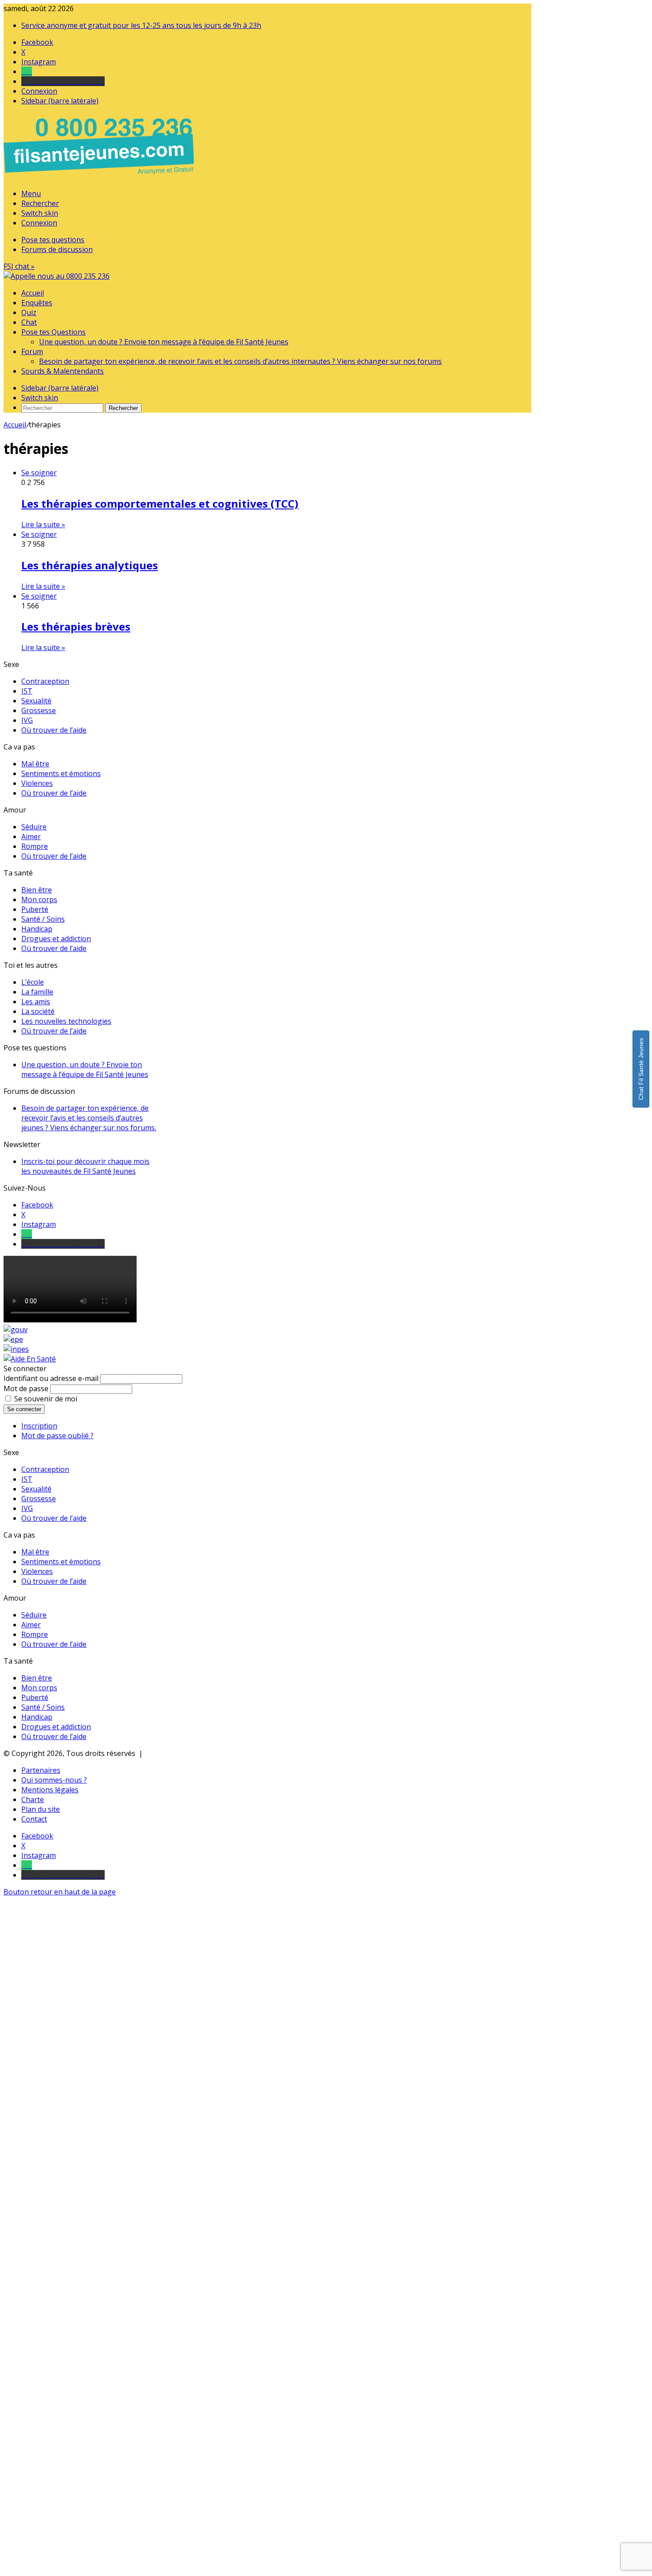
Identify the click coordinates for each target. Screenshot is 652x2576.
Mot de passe (26, 1389)
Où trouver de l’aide (54, 730)
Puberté (35, 909)
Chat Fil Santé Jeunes (641, 1069)
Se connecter (24, 1409)
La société (38, 1011)
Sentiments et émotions (61, 773)
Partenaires (41, 1770)
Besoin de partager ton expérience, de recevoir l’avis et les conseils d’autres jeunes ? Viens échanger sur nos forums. (89, 1118)
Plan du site (41, 1809)
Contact (34, 1819)
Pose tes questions (53, 240)
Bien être (37, 890)
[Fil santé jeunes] (57, 276)
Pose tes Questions (53, 332)
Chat (29, 322)
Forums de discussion (57, 249)
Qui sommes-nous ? (54, 1780)
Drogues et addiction (56, 939)
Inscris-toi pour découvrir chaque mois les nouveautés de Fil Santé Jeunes (85, 1166)
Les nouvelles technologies (66, 1021)
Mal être (35, 764)
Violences (37, 783)
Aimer (31, 836)
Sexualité (36, 701)
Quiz (29, 312)
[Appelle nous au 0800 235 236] (100, 177)
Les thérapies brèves (76, 626)
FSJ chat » (19, 266)
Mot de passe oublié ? (57, 1436)
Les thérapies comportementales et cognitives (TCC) (160, 503)
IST (27, 691)
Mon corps (39, 899)
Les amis (36, 1002)
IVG (27, 720)
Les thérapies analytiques (90, 565)
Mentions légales (50, 1790)
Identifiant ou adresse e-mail (51, 1378)
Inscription (39, 1426)
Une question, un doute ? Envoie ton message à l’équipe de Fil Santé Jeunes (164, 342)
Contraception (45, 681)
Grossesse (39, 710)
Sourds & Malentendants (63, 371)
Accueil (33, 293)
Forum (32, 351)
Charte (33, 1799)
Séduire (34, 827)
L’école (33, 982)
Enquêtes (37, 303)
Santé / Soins (43, 919)
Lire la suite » (43, 525)
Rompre (35, 846)
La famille (37, 992)
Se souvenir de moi (46, 1399)
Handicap (37, 929)
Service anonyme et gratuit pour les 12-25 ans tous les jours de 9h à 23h (141, 25)
